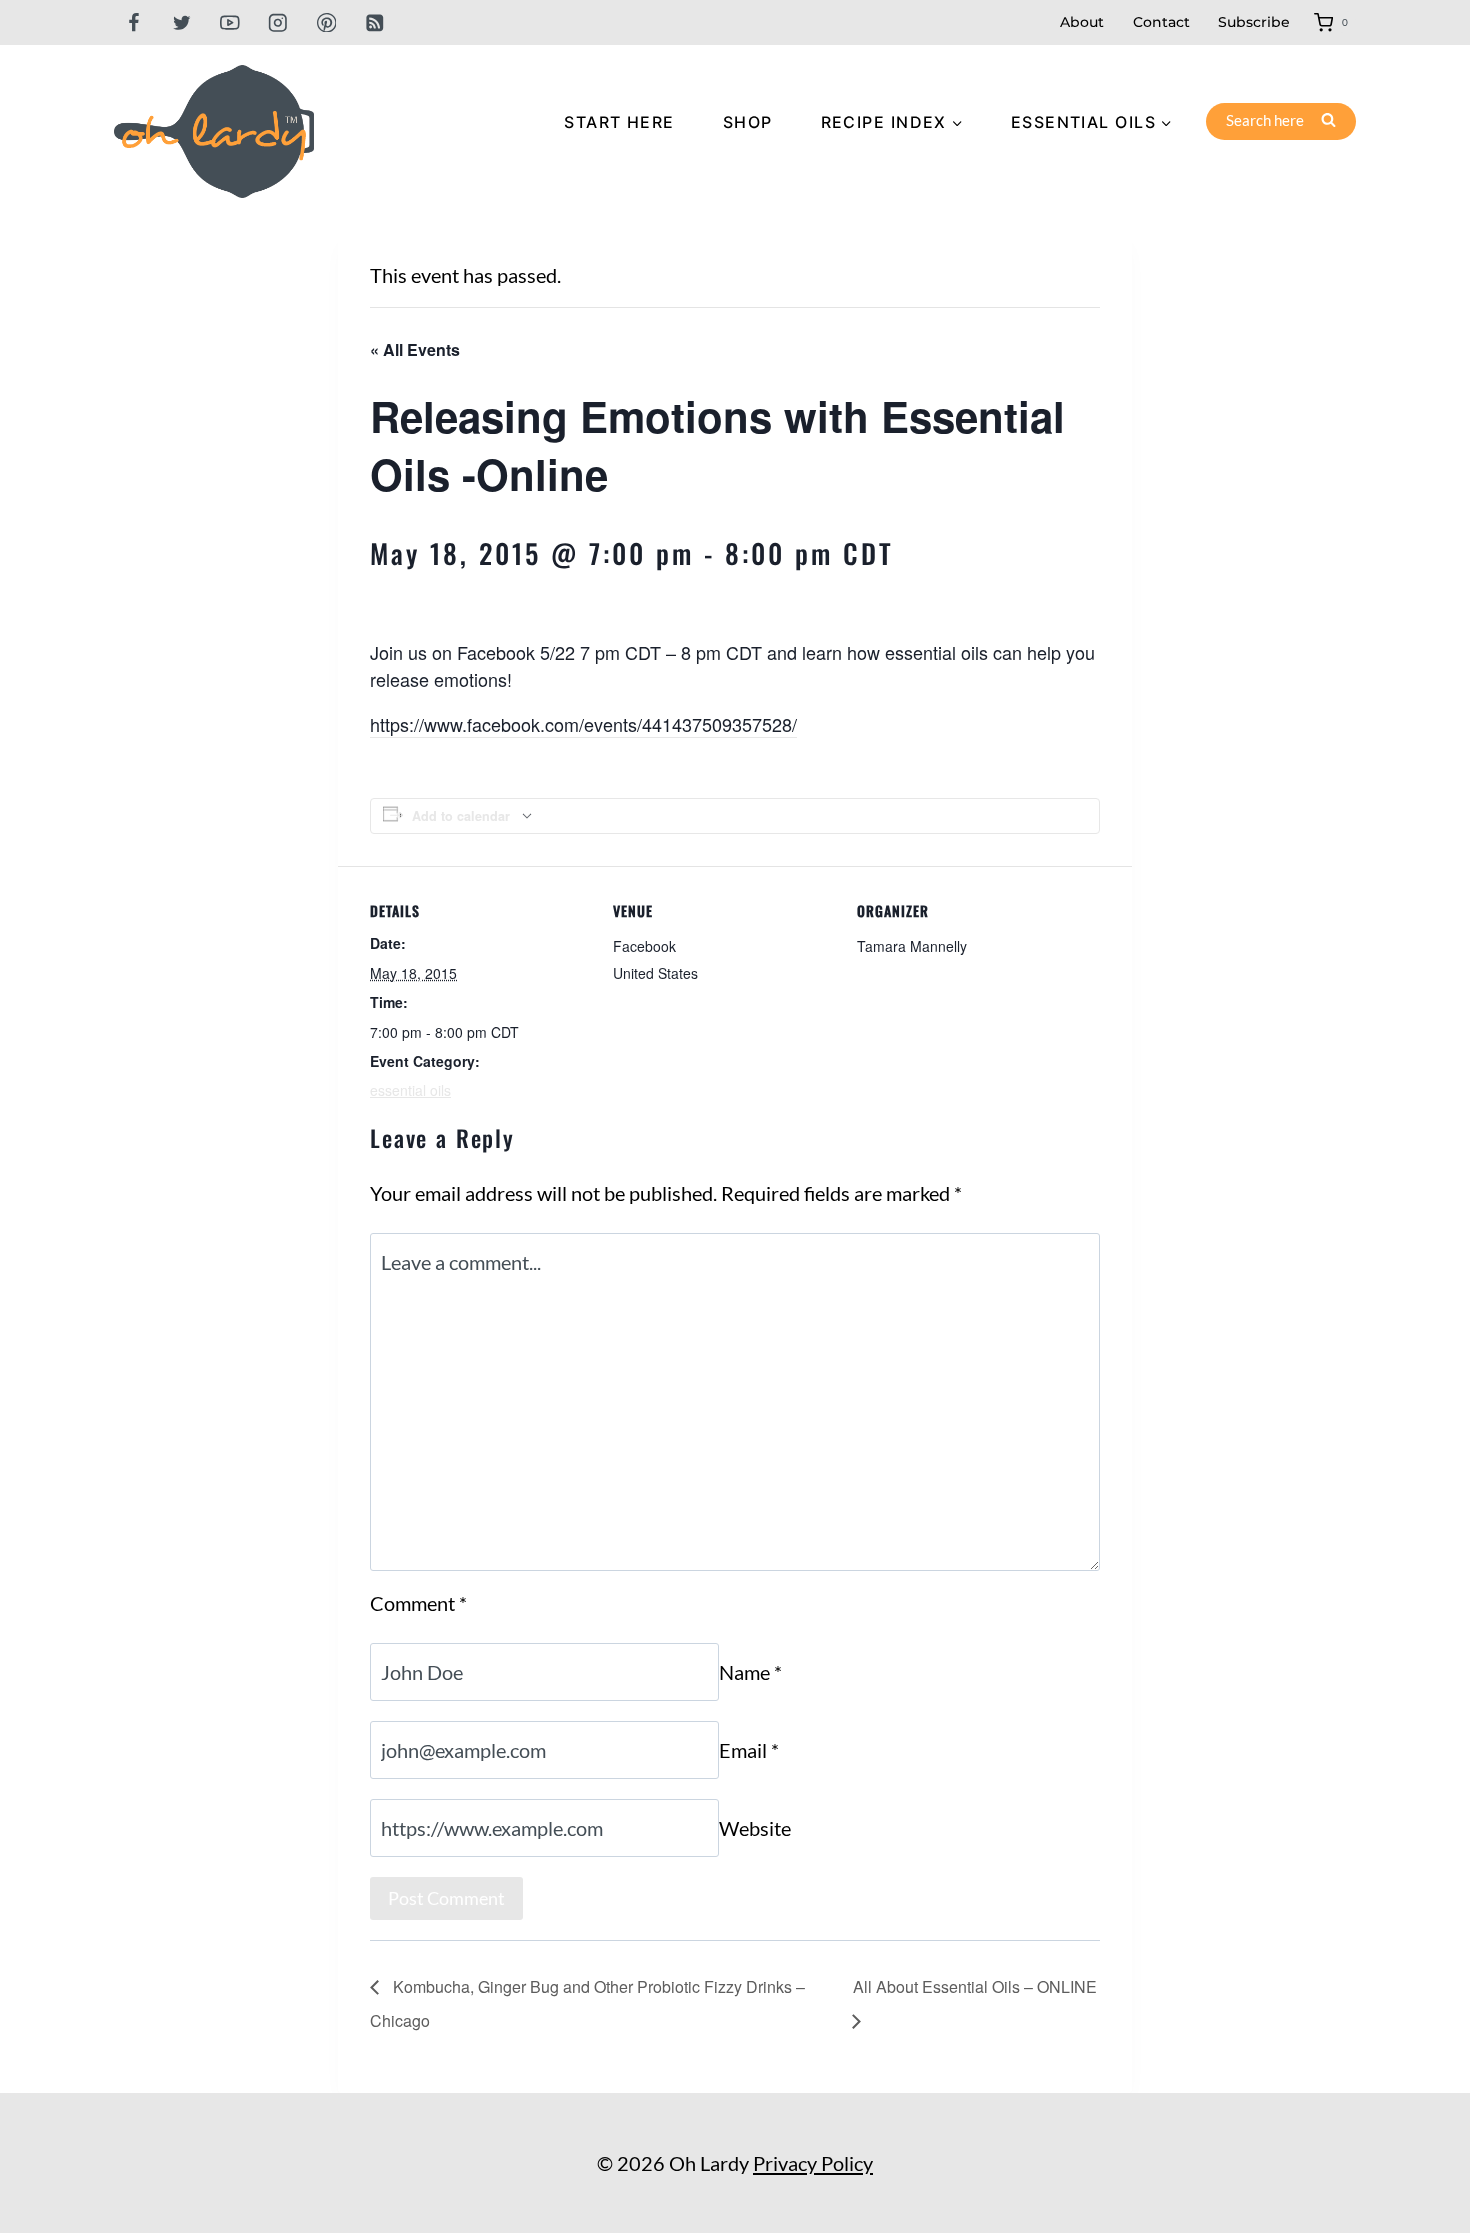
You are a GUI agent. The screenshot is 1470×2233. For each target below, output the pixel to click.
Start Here (619, 122)
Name (750, 1672)
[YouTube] (229, 22)
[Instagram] (278, 22)
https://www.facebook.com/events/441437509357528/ (583, 724)
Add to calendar (461, 816)
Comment (418, 1603)
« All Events (415, 349)
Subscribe (1254, 22)
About (1082, 22)
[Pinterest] (326, 22)
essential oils (410, 1090)
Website (755, 1828)
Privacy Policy (813, 2163)
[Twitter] (181, 22)
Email (749, 1750)
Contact (1161, 22)
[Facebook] (133, 22)
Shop (748, 122)
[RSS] (374, 22)
